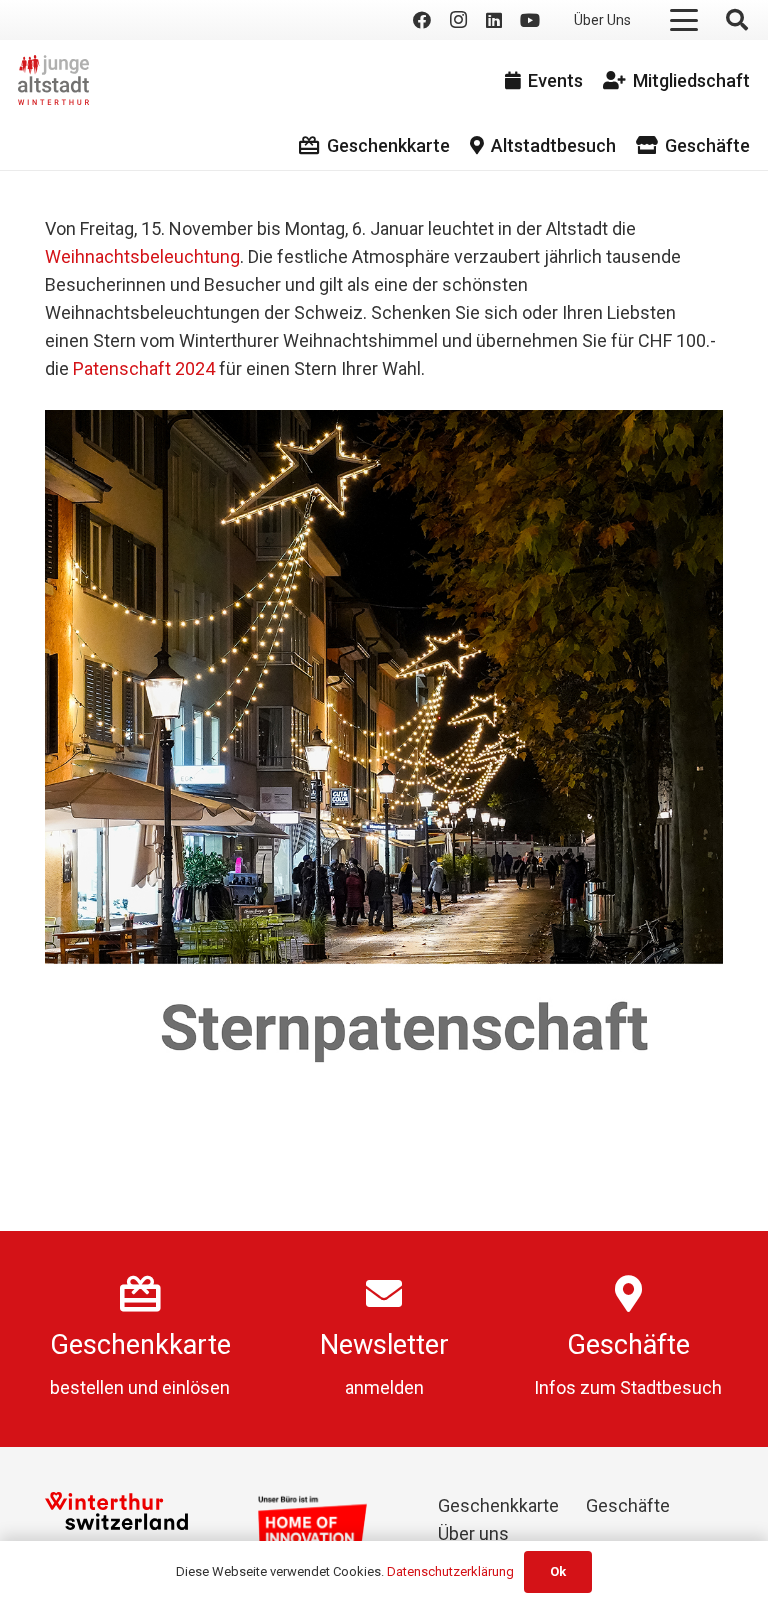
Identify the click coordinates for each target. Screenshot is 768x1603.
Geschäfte (628, 1345)
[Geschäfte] (628, 1294)
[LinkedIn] (494, 20)
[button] (684, 20)
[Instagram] (458, 20)
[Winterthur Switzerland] (116, 1511)
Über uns (473, 1533)
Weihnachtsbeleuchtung (142, 256)
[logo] (53, 80)
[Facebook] (422, 20)
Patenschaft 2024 (144, 368)
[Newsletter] (384, 1294)
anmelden (384, 1387)
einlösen (196, 1387)
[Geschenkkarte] (140, 1294)
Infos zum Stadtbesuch (628, 1387)
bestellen (87, 1387)
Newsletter (384, 1345)
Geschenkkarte (140, 1345)
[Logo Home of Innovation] (313, 1525)
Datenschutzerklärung (450, 1571)
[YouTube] (530, 20)
